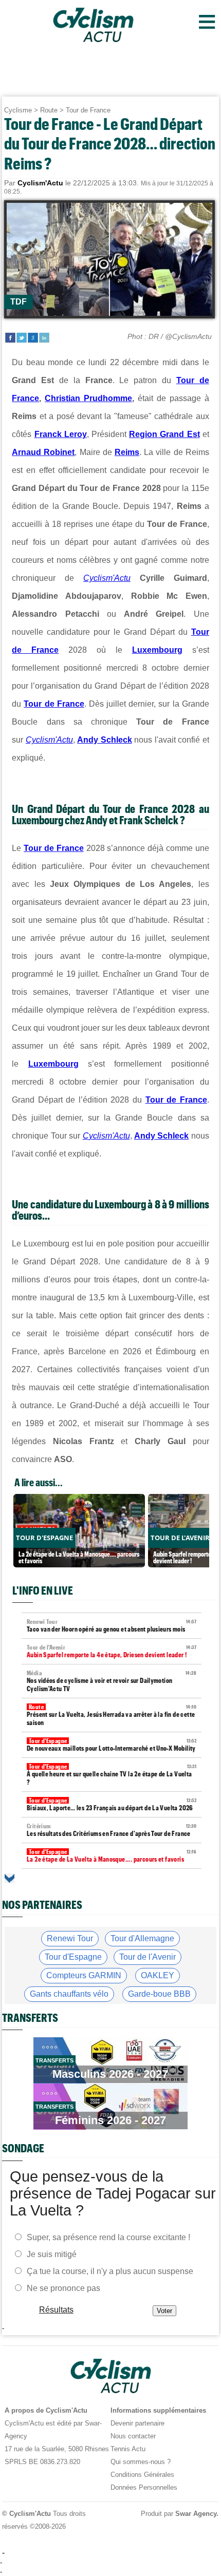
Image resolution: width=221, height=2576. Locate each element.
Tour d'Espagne (73, 1957)
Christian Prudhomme (88, 398)
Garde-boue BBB (159, 1994)
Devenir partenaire (137, 2423)
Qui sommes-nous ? (141, 2462)
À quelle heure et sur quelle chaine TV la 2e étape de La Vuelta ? (112, 1775)
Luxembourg (157, 650)
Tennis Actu (128, 2449)
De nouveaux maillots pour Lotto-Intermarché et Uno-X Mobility (112, 1745)
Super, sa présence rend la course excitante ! (108, 2237)
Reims (127, 452)
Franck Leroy (61, 434)
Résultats (56, 2309)
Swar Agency (196, 2514)
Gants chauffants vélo (69, 1994)
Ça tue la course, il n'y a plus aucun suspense (110, 2271)
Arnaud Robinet (43, 452)
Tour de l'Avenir (148, 1957)
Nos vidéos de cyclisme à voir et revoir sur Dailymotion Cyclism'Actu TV (112, 1681)
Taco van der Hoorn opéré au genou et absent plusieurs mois (112, 1626)
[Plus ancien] (10, 1878)
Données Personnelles (144, 2487)
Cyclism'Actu (107, 578)
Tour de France (88, 110)
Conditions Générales (142, 2475)
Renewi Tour (70, 1938)
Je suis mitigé (52, 2254)
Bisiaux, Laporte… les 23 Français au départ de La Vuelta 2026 (112, 1804)
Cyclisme (18, 110)
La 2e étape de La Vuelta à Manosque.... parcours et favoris (112, 1856)
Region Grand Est (164, 434)
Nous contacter (133, 2436)
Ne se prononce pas (63, 2288)
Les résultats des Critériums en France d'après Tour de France (112, 1830)
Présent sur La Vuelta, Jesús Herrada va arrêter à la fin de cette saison (112, 1715)
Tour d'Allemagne (142, 1938)
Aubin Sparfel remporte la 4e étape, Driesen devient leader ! (112, 1651)
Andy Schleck (104, 740)
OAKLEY (158, 1975)
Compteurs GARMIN (84, 1975)
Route (49, 110)
